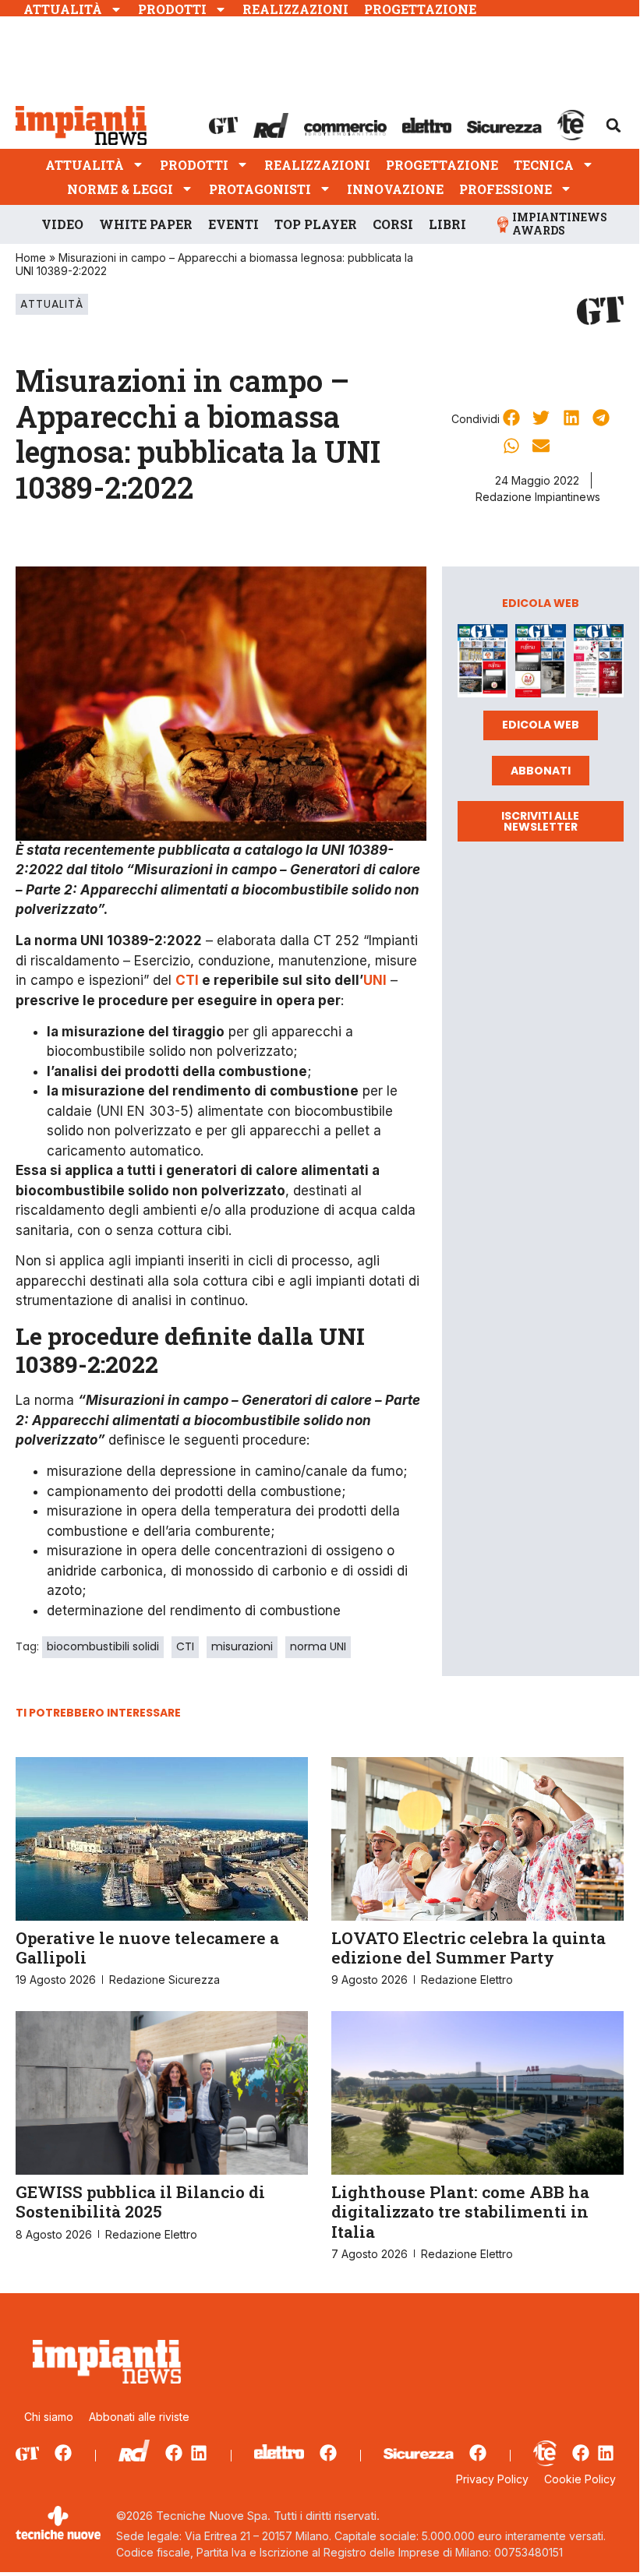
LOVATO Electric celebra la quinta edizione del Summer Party (469, 1948)
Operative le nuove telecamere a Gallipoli (147, 1948)
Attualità (63, 9)
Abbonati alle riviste (139, 2417)
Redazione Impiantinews (538, 497)
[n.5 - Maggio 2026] (599, 663)
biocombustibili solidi (103, 1646)
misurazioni (242, 1646)
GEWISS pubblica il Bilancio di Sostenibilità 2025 (140, 2202)
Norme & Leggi (120, 189)
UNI (375, 980)
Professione (506, 189)
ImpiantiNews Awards (560, 224)
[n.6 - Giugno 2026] (540, 663)
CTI (187, 980)
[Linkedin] (199, 2453)
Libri (447, 224)
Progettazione (420, 9)
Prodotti (172, 9)
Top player (316, 224)
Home (31, 258)
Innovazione (395, 189)
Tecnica (544, 165)
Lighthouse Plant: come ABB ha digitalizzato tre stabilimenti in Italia (460, 2211)
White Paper (146, 224)
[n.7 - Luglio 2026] (483, 663)
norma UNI (318, 1646)
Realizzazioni (295, 9)
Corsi (393, 224)
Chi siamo (49, 2417)
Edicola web (541, 725)
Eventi (233, 224)
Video (62, 224)
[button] (613, 125)
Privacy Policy (492, 2479)
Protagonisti (260, 189)
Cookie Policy (580, 2479)
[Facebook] (63, 2453)
